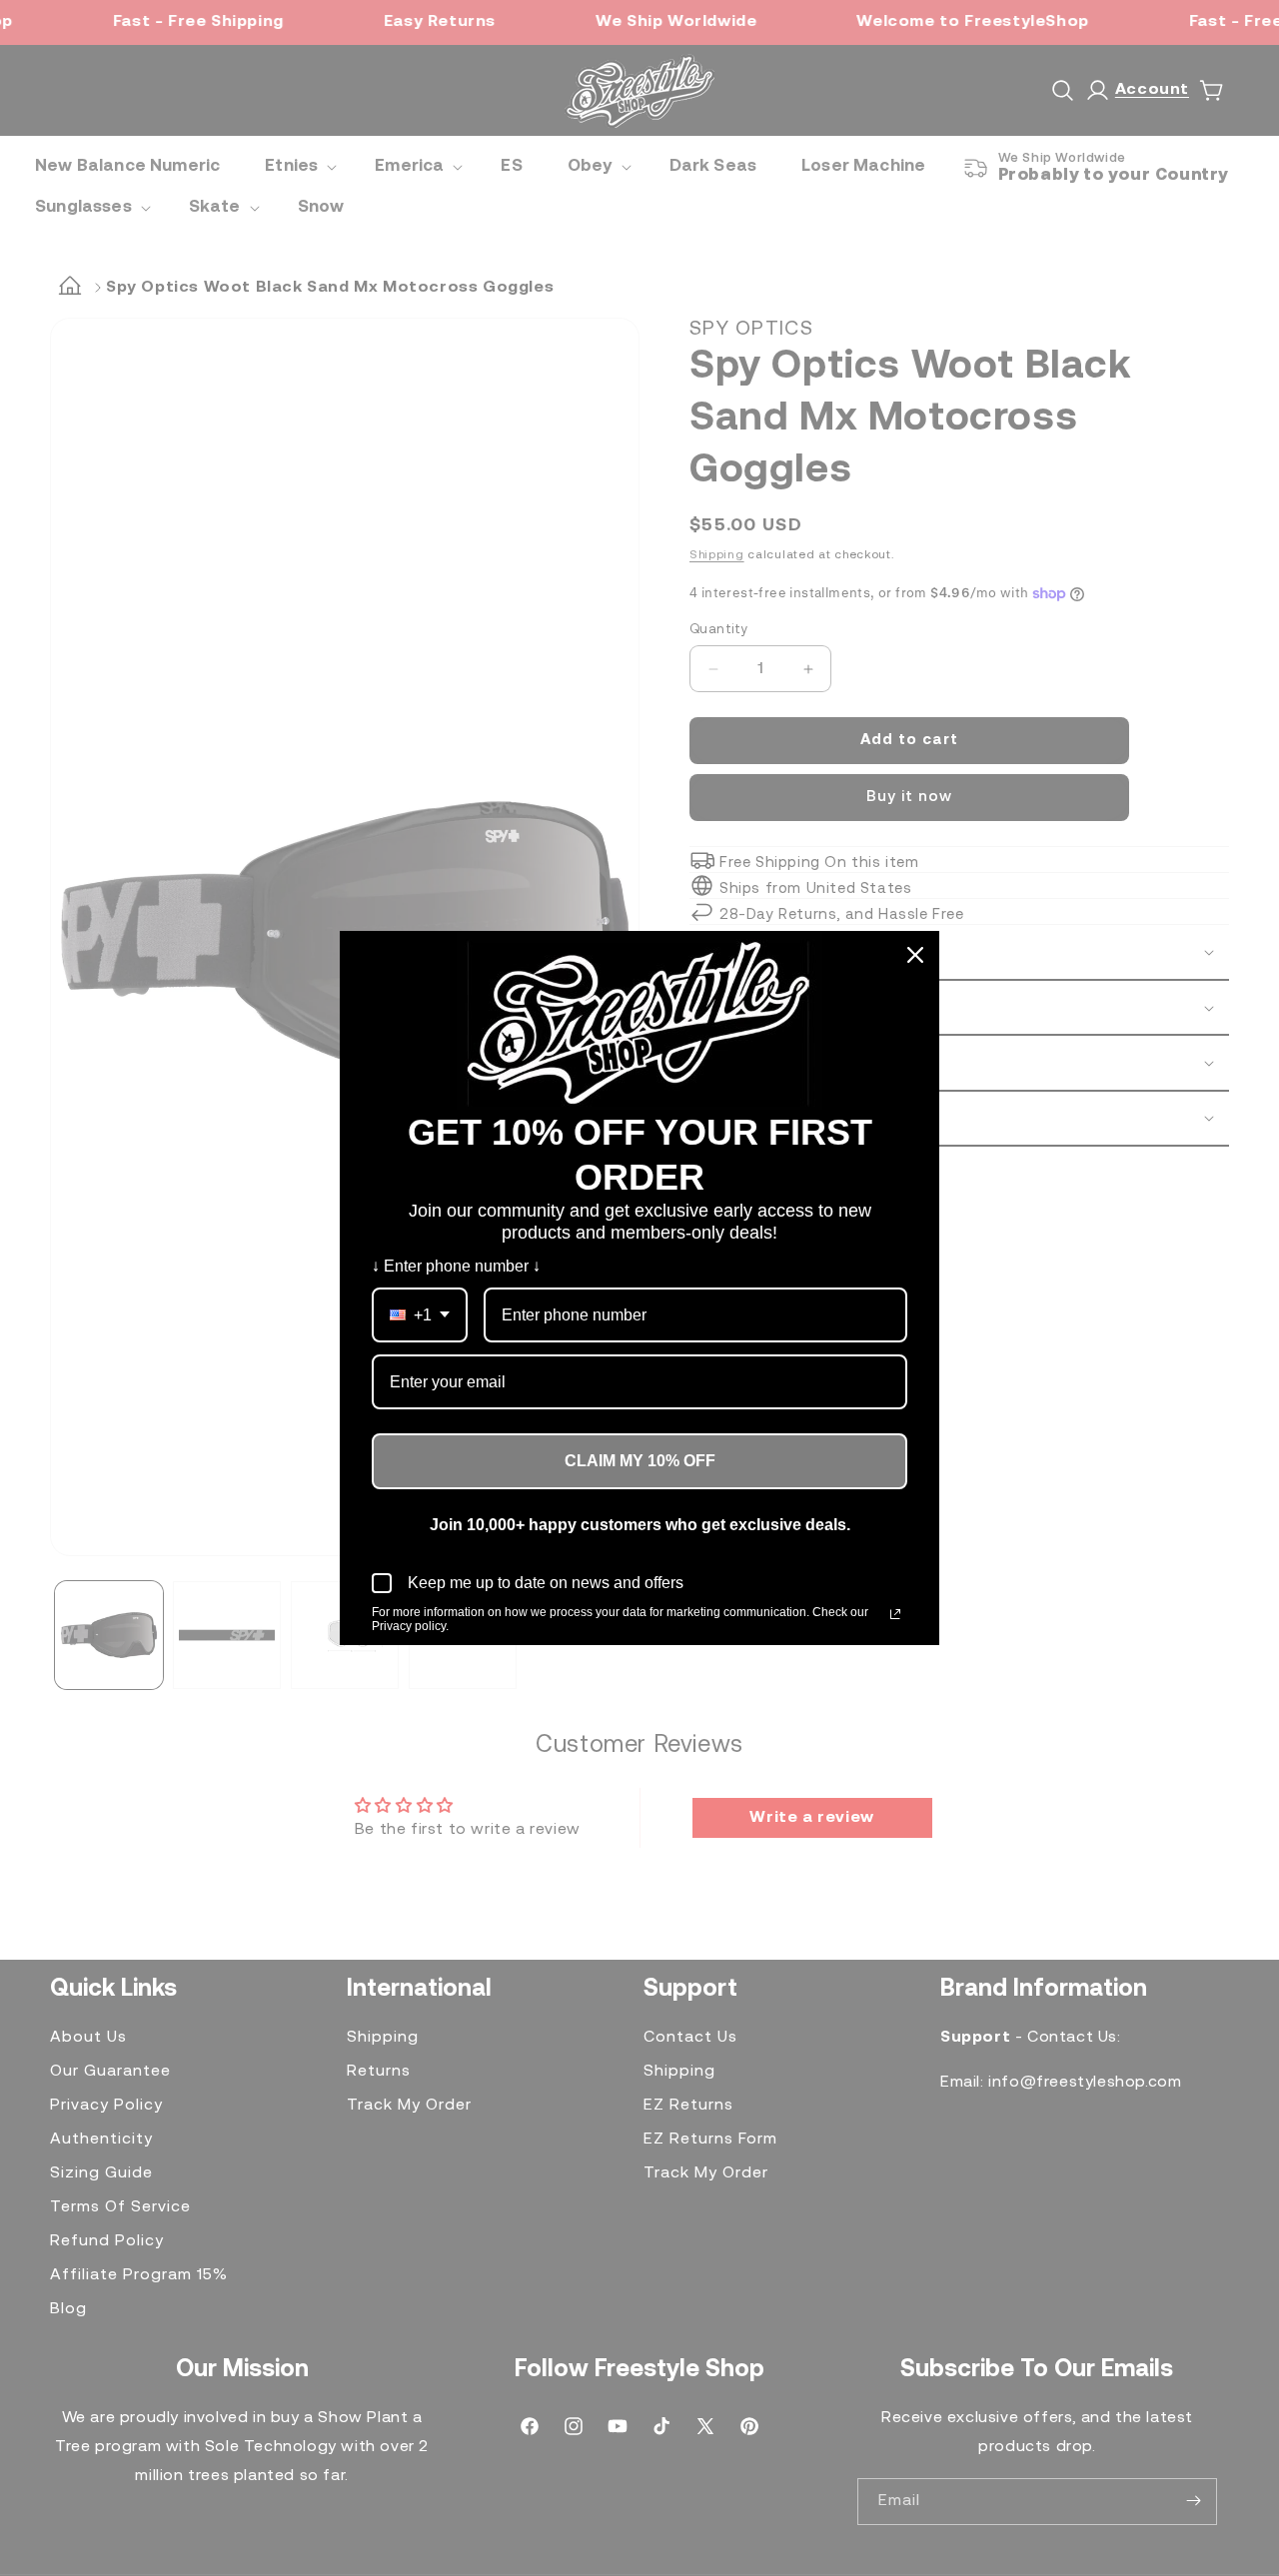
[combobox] (420, 1315)
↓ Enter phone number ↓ (456, 1266)
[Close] (915, 955)
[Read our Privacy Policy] (895, 1614)
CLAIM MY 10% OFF (640, 1461)
